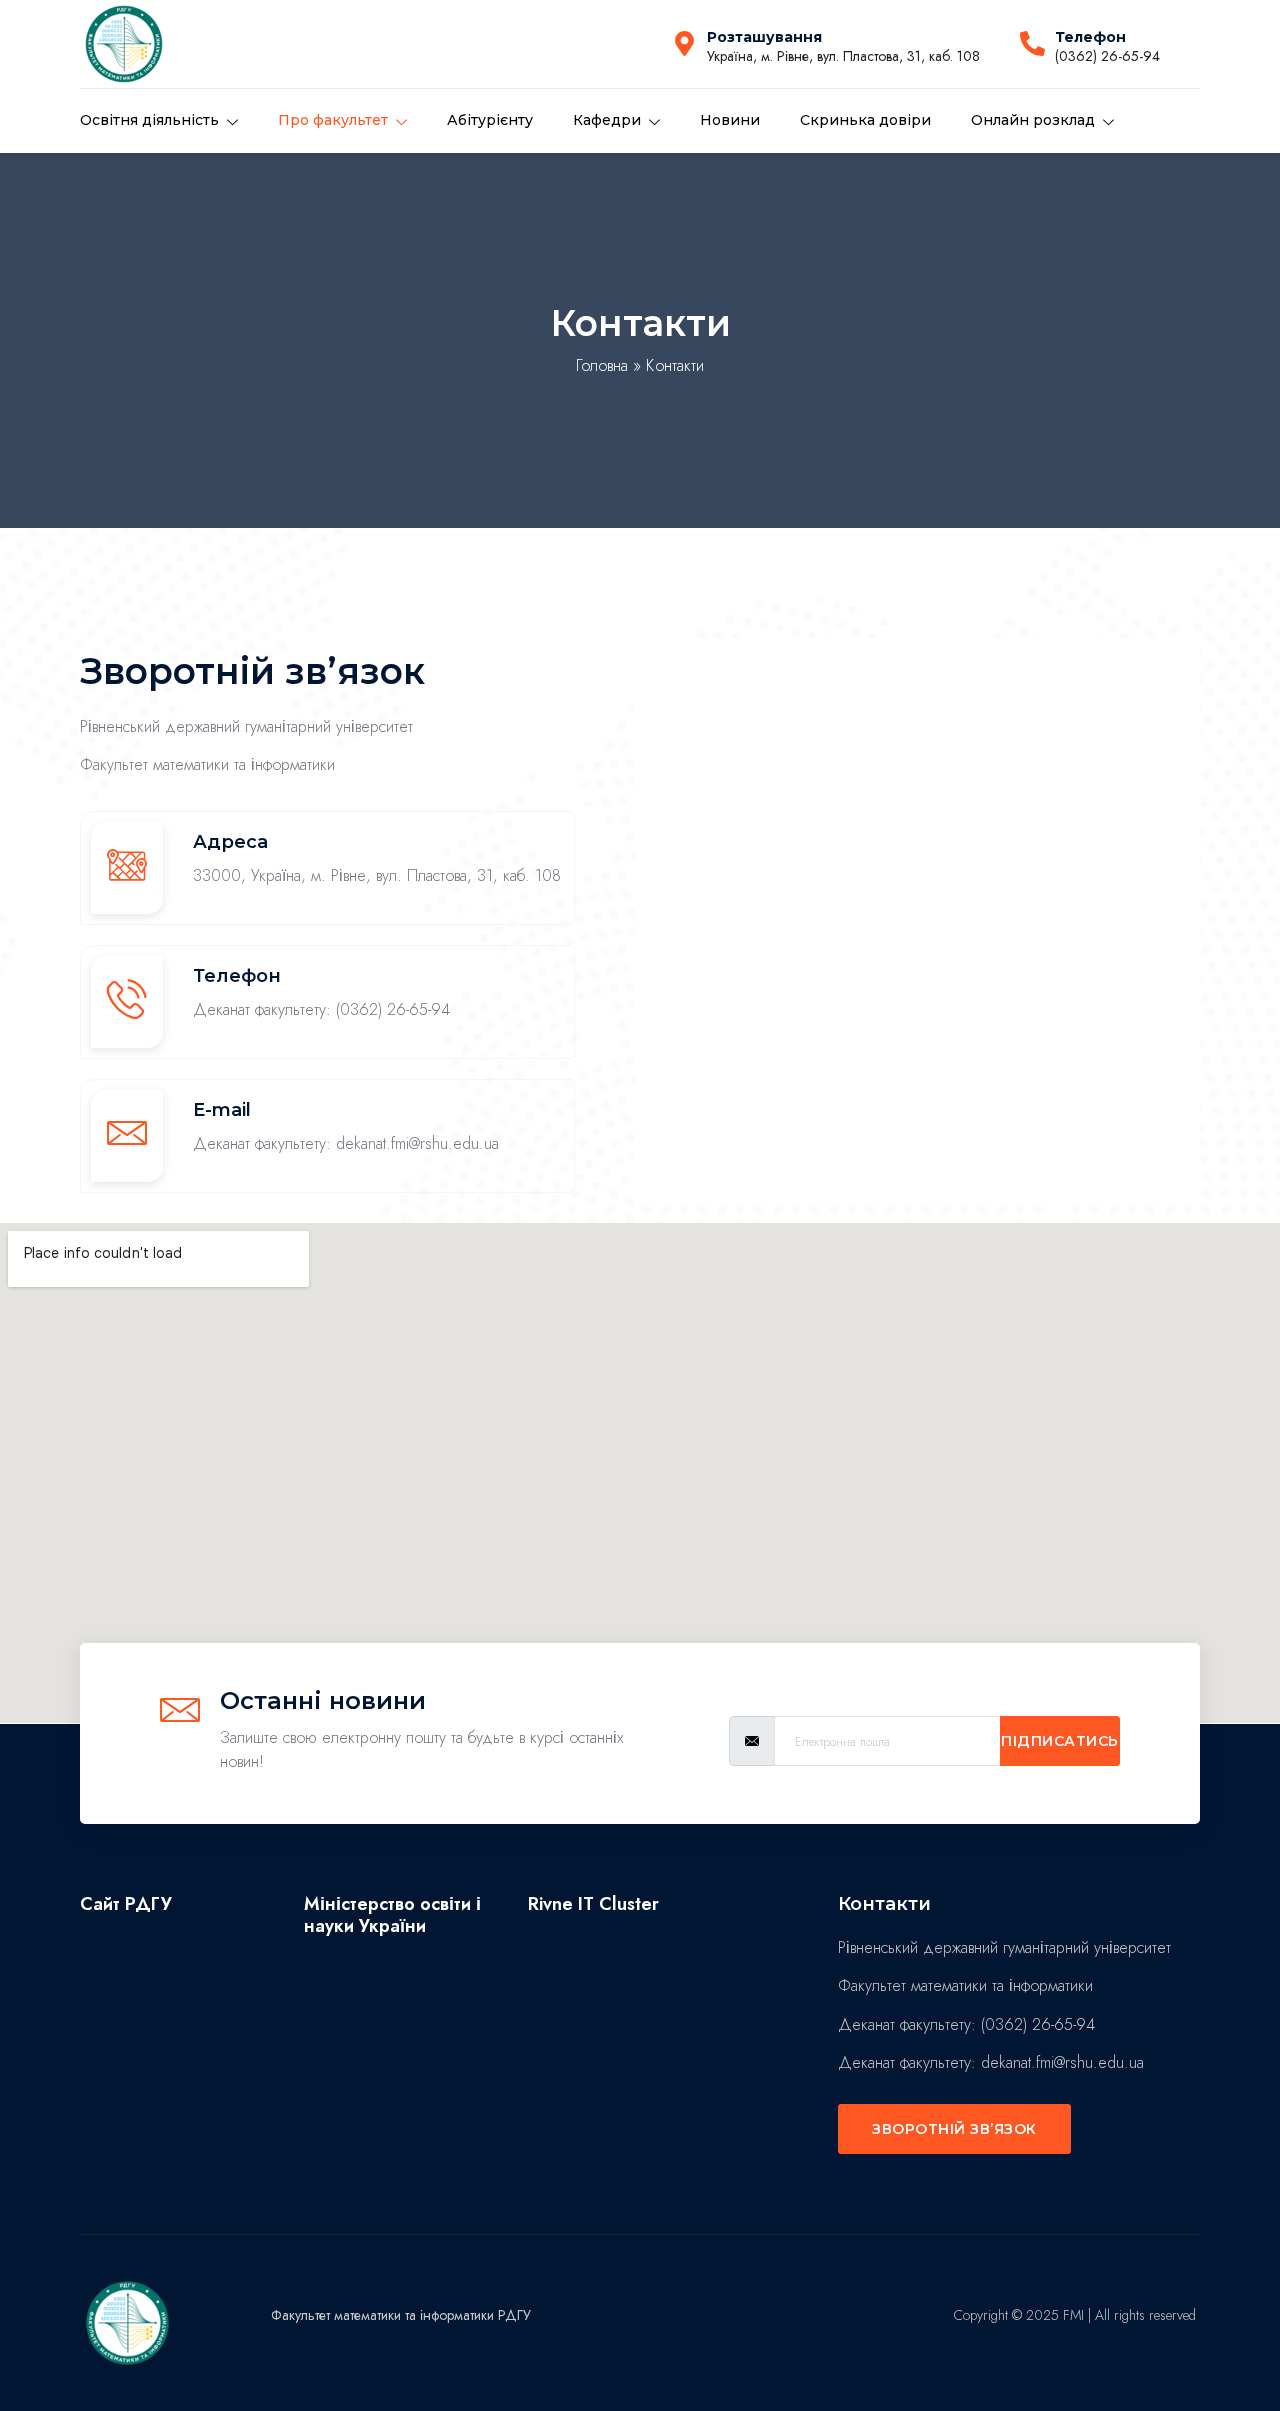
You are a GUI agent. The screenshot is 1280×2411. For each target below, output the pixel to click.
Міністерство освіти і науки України (392, 1915)
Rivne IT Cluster (593, 1904)
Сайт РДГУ (126, 1904)
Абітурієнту (490, 120)
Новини (730, 120)
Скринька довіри (865, 120)
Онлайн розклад (1033, 120)
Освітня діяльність (149, 120)
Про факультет (333, 120)
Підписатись (1060, 1741)
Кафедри (607, 120)
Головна (602, 365)
